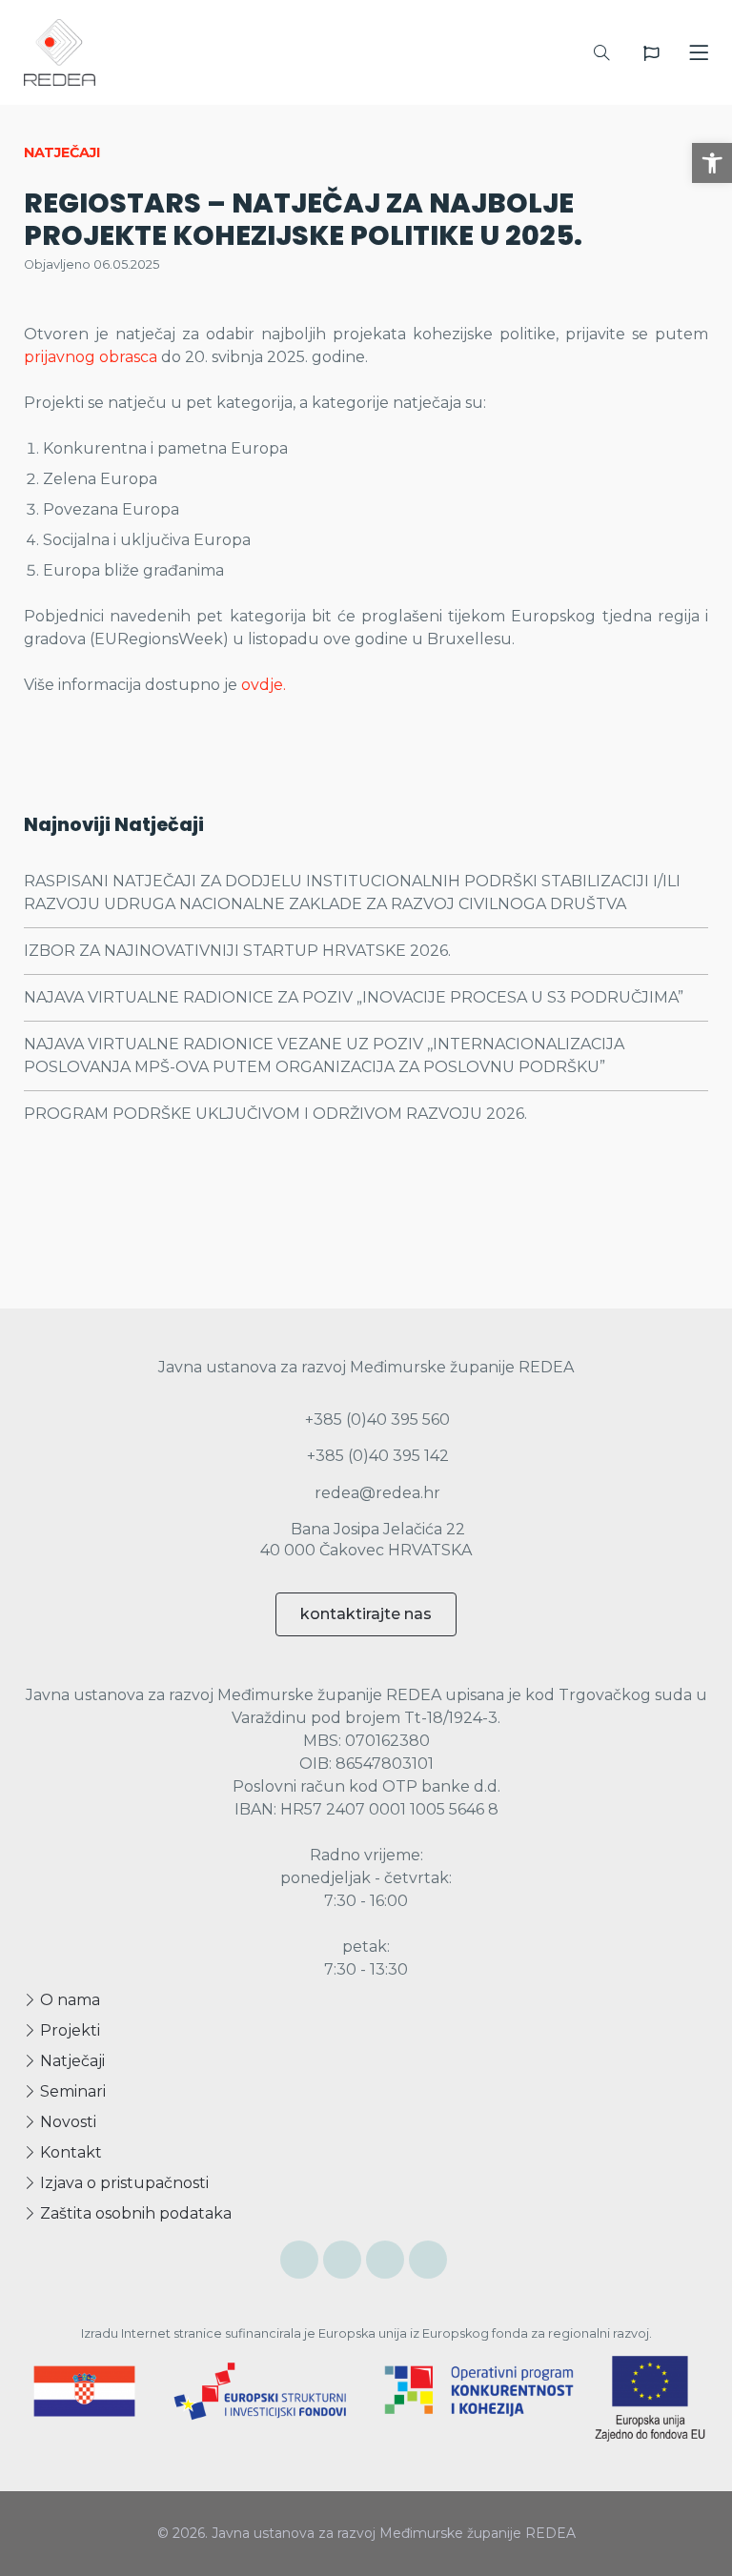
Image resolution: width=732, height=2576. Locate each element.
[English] (651, 53)
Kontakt (69, 2152)
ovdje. (264, 685)
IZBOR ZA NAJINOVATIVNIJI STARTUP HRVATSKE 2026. (237, 951)
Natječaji (71, 2061)
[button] (712, 163)
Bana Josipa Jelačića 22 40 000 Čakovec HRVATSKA (366, 1540)
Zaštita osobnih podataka (134, 2213)
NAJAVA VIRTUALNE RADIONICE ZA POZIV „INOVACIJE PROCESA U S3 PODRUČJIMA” (354, 997)
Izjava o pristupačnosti (122, 2183)
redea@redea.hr (376, 1493)
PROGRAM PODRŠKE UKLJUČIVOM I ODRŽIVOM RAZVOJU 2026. (275, 1114)
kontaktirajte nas (366, 1614)
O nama (68, 2000)
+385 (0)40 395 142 (376, 1456)
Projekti (68, 2030)
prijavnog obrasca (91, 357)
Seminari (71, 2091)
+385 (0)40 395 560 (376, 1420)
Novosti (66, 2122)
